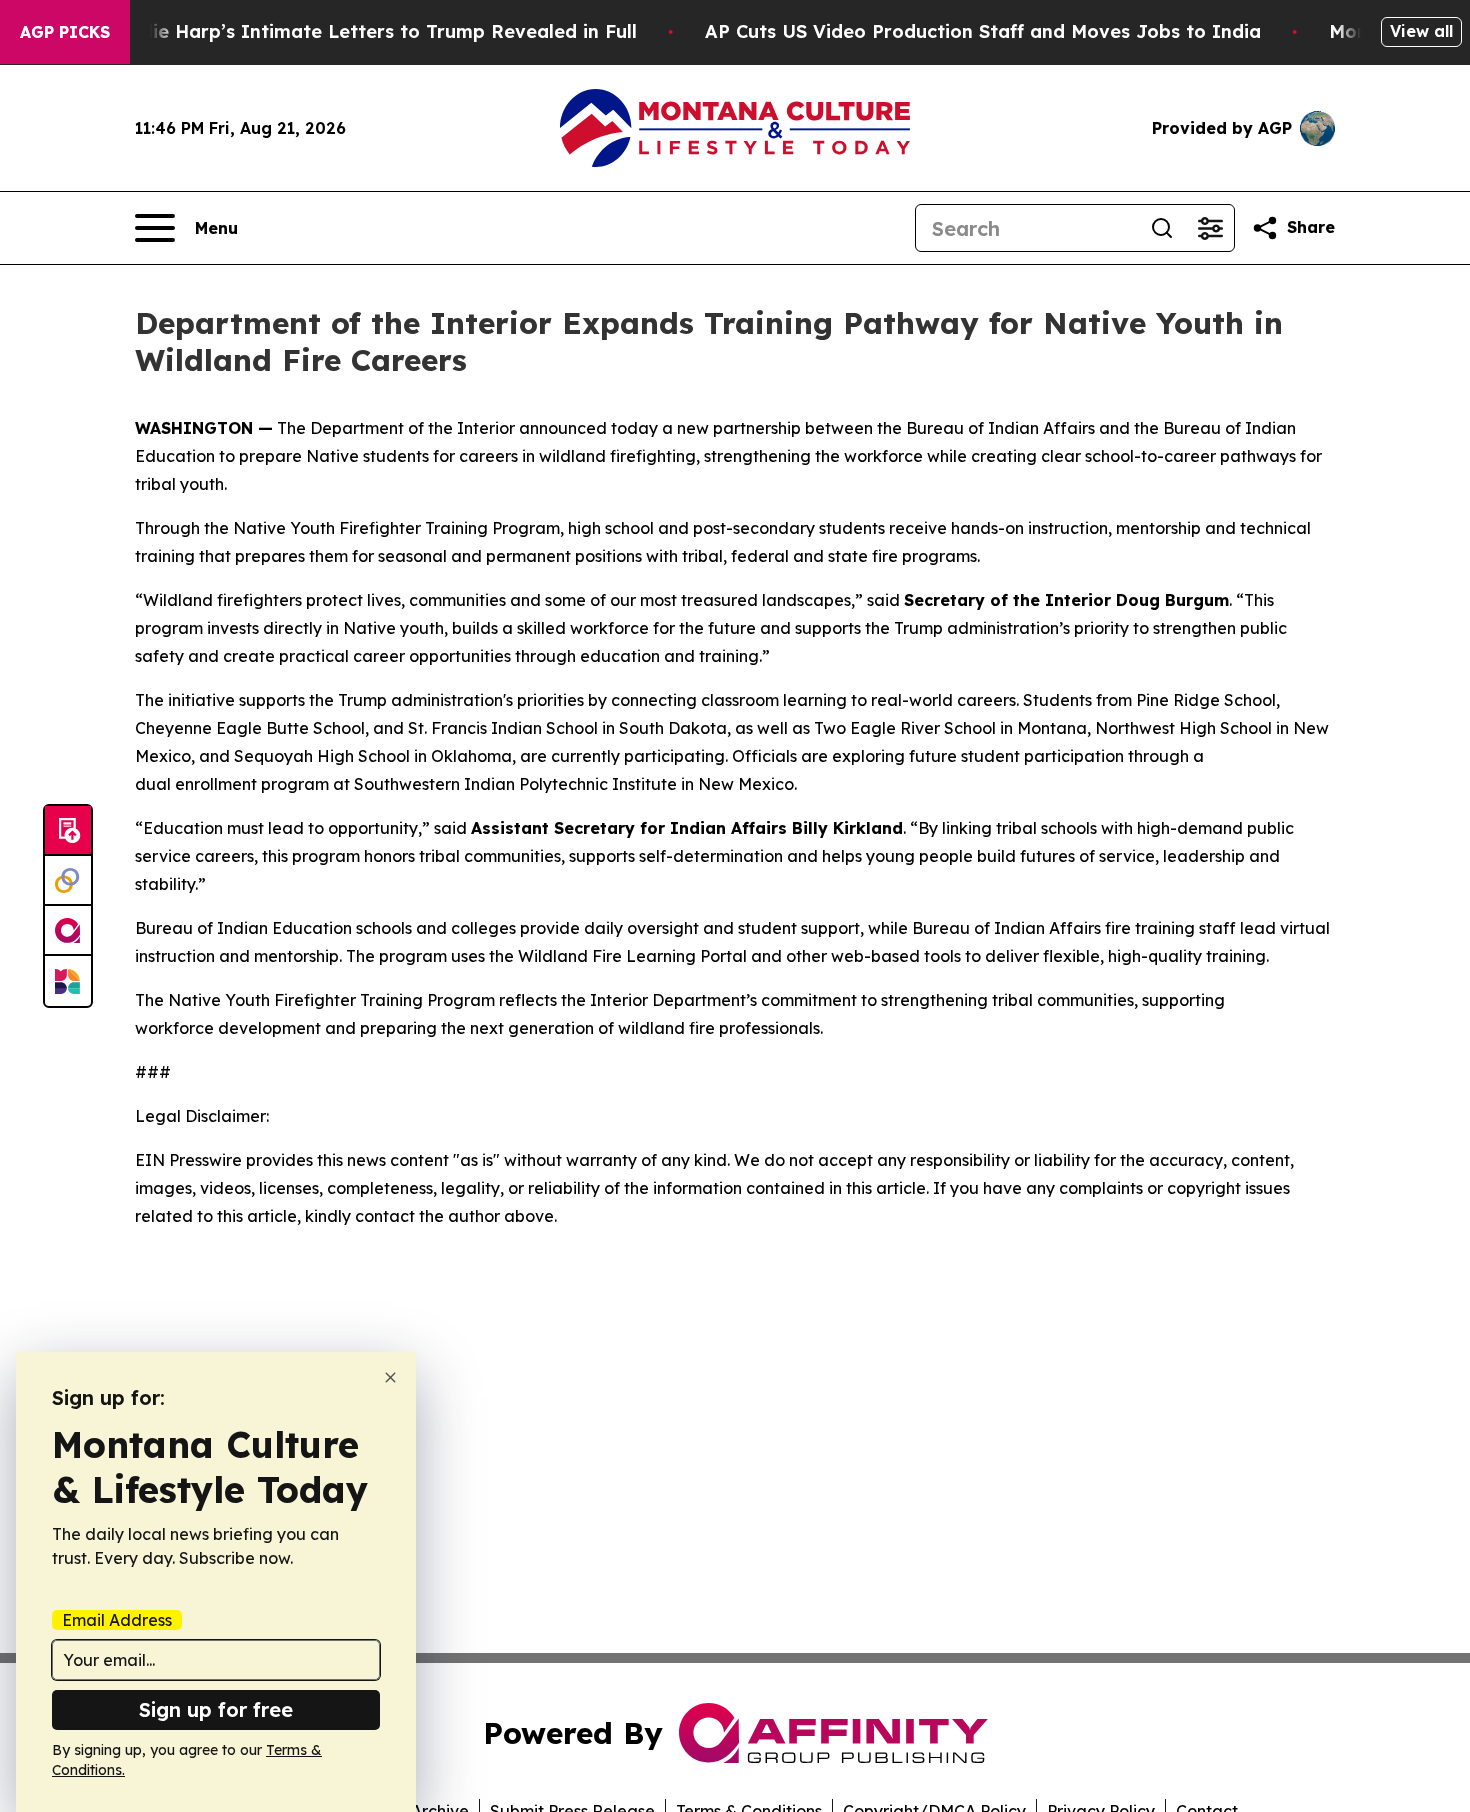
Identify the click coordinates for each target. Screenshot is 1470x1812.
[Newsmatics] (68, 981)
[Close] (390, 1377)
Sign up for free (216, 1709)
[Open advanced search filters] (1210, 228)
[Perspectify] (68, 881)
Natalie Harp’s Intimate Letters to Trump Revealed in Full (369, 31)
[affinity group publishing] (68, 931)
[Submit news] (68, 831)
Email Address (117, 1620)
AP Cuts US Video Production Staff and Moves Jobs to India (983, 31)
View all (1421, 31)
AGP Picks (65, 32)
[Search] (1162, 228)
